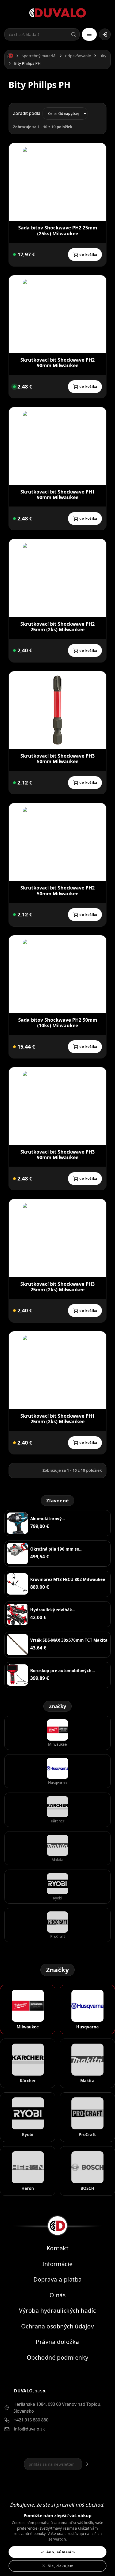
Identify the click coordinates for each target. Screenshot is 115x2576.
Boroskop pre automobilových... (62, 1671)
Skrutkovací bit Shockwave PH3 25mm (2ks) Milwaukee (57, 1287)
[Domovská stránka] (10, 56)
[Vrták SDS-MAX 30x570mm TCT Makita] (17, 1645)
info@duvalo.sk (29, 2429)
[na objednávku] (14, 1047)
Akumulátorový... (47, 1519)
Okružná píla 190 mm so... (56, 1549)
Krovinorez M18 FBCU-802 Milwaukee (68, 1579)
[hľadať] (74, 34)
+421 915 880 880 (31, 2420)
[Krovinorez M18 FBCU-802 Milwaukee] (17, 1584)
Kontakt (57, 2248)
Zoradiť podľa (27, 113)
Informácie (57, 2264)
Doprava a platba (58, 2280)
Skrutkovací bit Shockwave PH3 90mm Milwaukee (57, 1154)
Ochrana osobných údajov (57, 2326)
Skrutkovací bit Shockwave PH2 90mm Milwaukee (57, 363)
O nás (57, 2295)
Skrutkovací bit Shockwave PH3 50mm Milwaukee (57, 759)
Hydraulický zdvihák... (53, 1610)
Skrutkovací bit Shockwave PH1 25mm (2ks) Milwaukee (57, 1419)
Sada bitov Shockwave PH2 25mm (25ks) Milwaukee (58, 230)
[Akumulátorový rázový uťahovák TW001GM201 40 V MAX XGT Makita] (17, 1523)
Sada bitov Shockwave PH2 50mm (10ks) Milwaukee (58, 1023)
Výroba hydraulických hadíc (57, 2311)
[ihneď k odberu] (14, 254)
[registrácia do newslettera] (87, 2464)
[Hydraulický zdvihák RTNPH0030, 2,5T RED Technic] (17, 1614)
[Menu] (89, 34)
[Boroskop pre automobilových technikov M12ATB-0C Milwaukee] (17, 1675)
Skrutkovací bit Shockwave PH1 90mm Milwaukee (57, 494)
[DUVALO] (58, 13)
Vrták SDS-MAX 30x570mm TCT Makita (69, 1640)
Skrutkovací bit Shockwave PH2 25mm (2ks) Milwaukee (57, 627)
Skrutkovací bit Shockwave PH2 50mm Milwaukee (57, 890)
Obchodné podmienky (58, 2357)
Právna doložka (57, 2342)
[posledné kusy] (14, 387)
